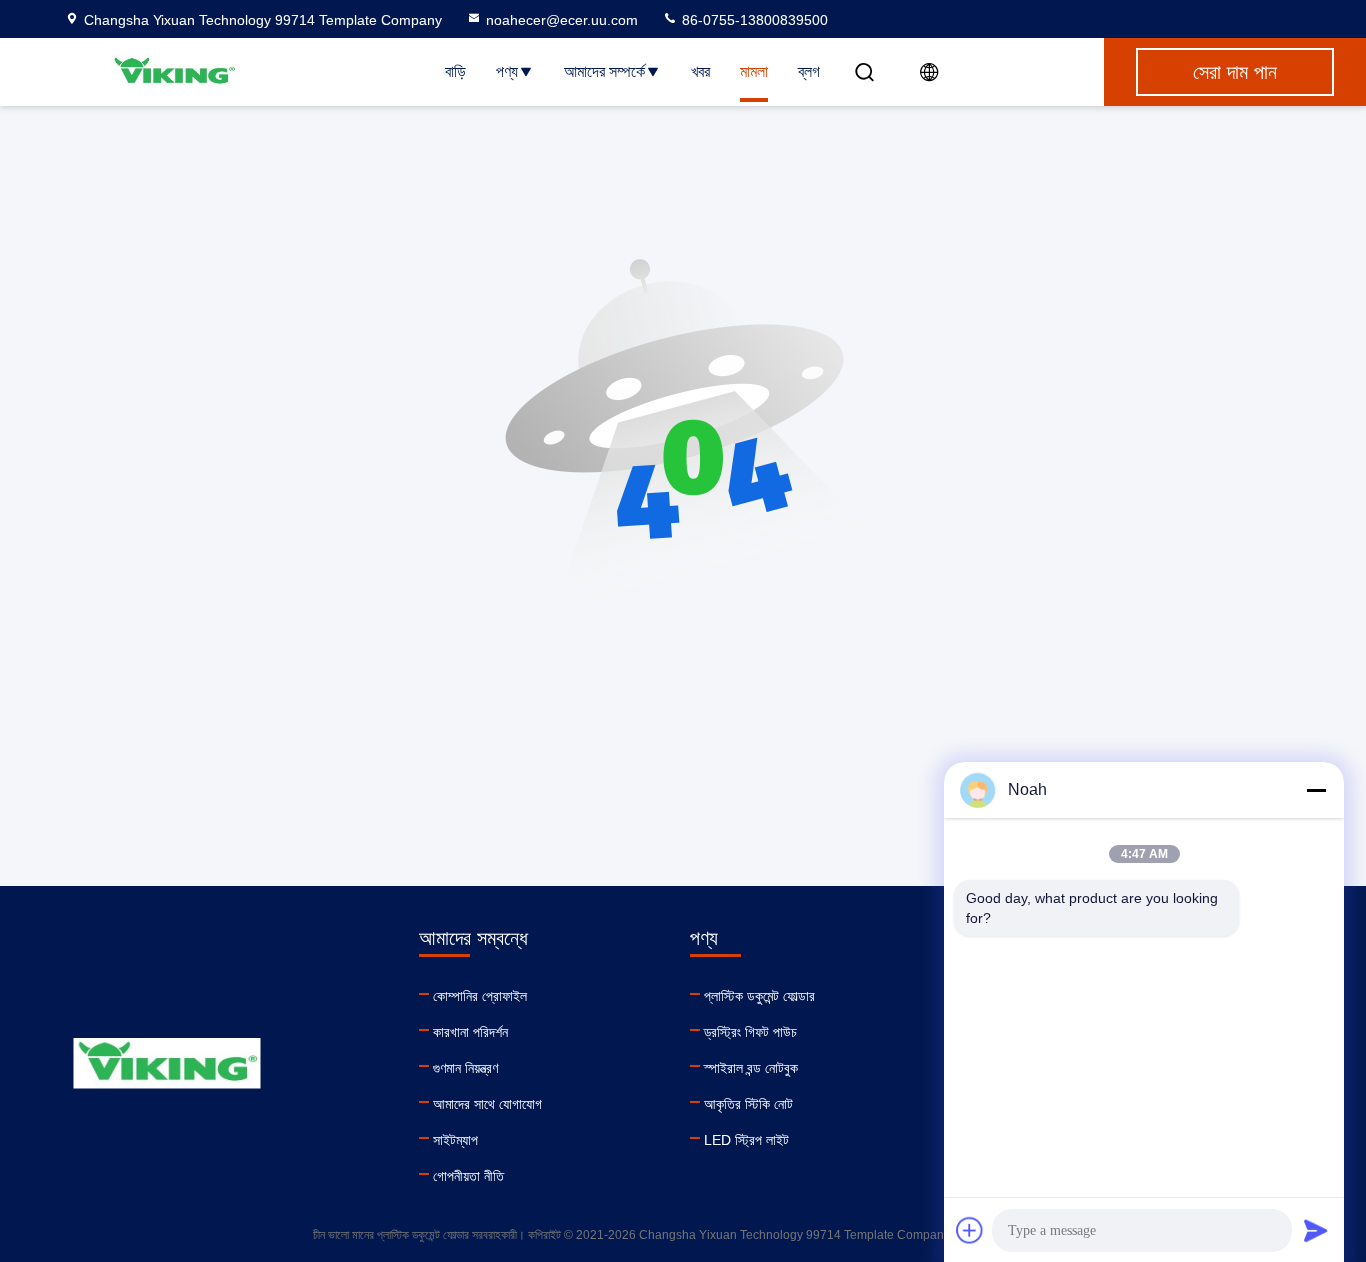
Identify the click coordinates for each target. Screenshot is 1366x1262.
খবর (700, 71)
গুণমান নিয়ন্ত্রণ (465, 1068)
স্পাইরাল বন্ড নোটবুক (751, 1068)
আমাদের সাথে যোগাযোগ (487, 1104)
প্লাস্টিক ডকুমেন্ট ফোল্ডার (759, 996)
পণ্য (507, 71)
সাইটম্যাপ (455, 1140)
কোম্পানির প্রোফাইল (480, 996)
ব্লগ (809, 71)
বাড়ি (455, 71)
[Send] (1316, 1230)
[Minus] (1316, 790)
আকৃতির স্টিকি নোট (748, 1104)
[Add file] (970, 1230)
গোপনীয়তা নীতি (468, 1176)
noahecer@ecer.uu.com (562, 20)
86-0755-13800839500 (753, 20)
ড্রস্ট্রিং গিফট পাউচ (750, 1032)
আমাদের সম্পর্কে (604, 71)
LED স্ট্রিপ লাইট (746, 1140)
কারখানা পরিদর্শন (470, 1032)
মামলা (754, 71)
